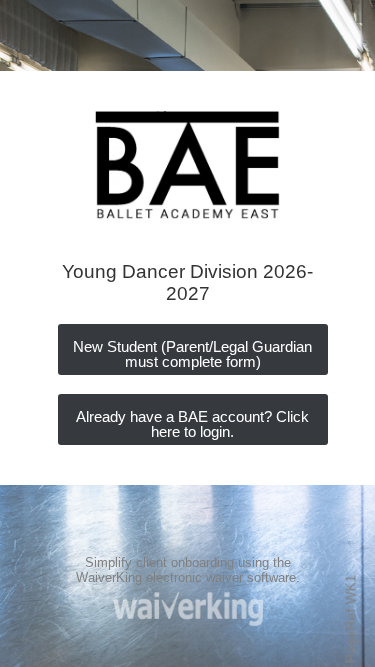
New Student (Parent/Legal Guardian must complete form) (192, 354)
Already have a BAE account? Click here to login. (192, 424)
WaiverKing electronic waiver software (186, 577)
